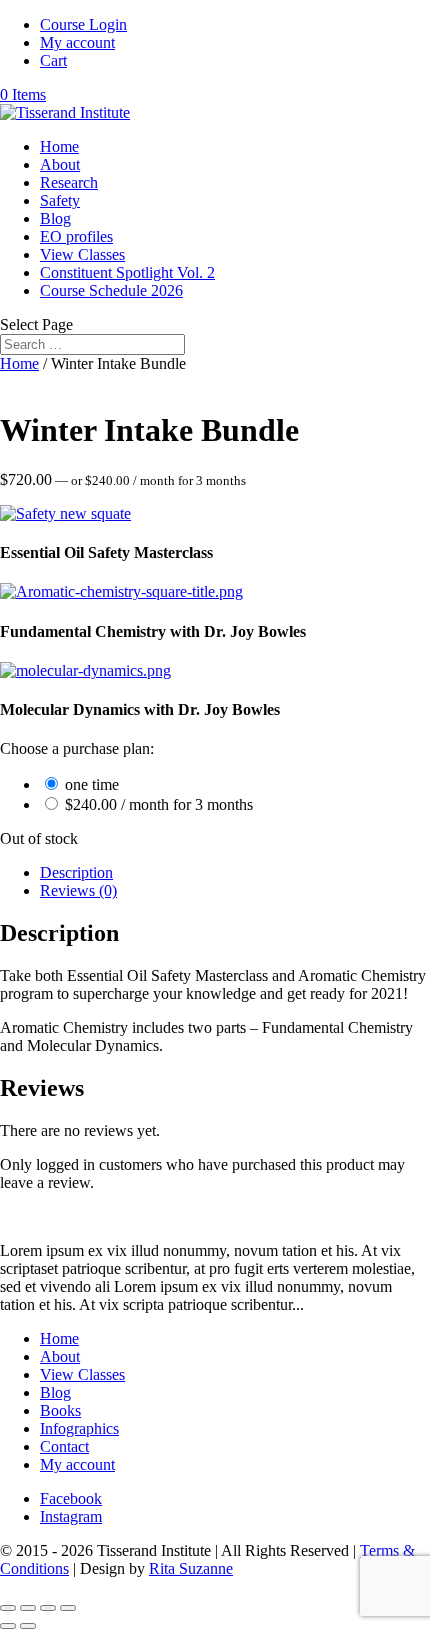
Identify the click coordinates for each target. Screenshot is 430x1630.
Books (60, 1410)
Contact (64, 1446)
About (60, 164)
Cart (53, 60)
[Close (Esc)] (68, 1608)
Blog (55, 218)
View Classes (82, 254)
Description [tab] (76, 872)
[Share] (48, 1608)
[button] (65, 513)
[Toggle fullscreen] (28, 1608)
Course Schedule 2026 (111, 290)
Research (69, 182)
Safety (60, 200)
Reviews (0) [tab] (78, 890)
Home (59, 146)
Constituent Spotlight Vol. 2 (127, 272)
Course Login (83, 24)
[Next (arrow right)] (28, 1626)
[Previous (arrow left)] (8, 1626)
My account (77, 42)
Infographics (79, 1428)
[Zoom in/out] (8, 1608)
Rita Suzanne (191, 1568)
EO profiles (76, 236)
